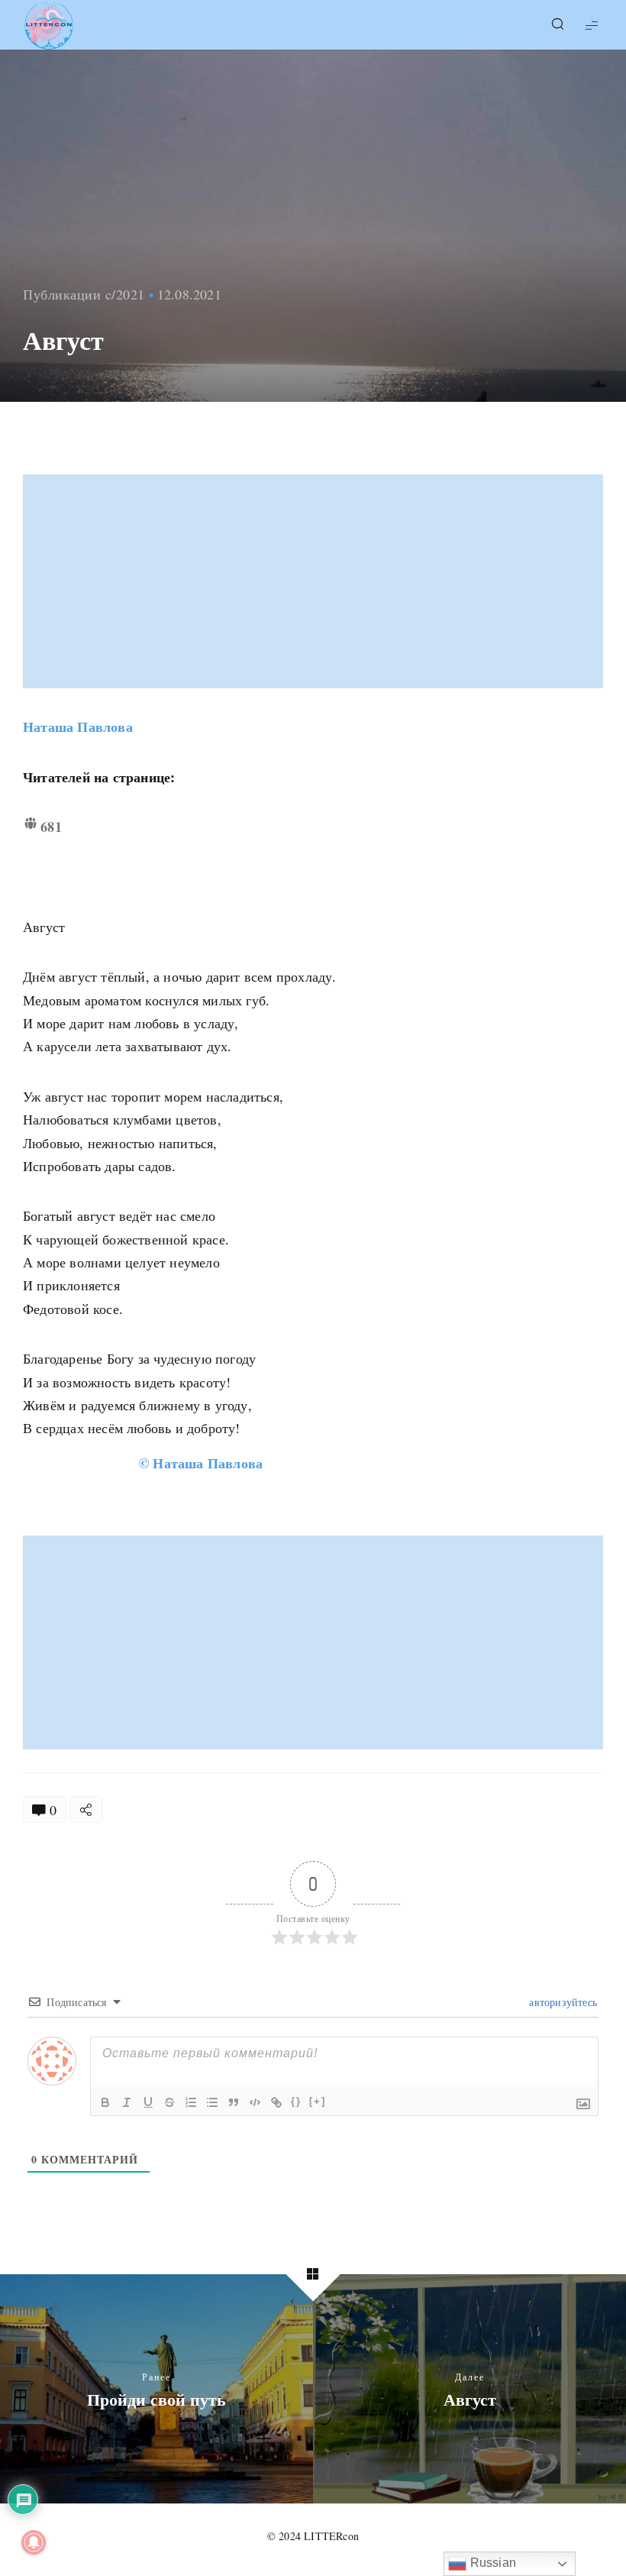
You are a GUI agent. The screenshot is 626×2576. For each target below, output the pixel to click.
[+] (318, 2101)
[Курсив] (127, 2102)
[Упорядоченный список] (191, 2102)
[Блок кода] (255, 2102)
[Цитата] (234, 2102)
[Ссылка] (276, 2102)
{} (296, 2101)
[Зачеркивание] (169, 2102)
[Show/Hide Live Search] (557, 25)
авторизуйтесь (561, 2002)
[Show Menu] (592, 25)
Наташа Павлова (78, 727)
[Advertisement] (315, 581)
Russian (491, 2563)
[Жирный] (105, 2102)
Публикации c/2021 (84, 294)
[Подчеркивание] (148, 2102)
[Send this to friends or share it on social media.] (86, 1809)
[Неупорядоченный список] (212, 2102)
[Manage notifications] (34, 2542)
